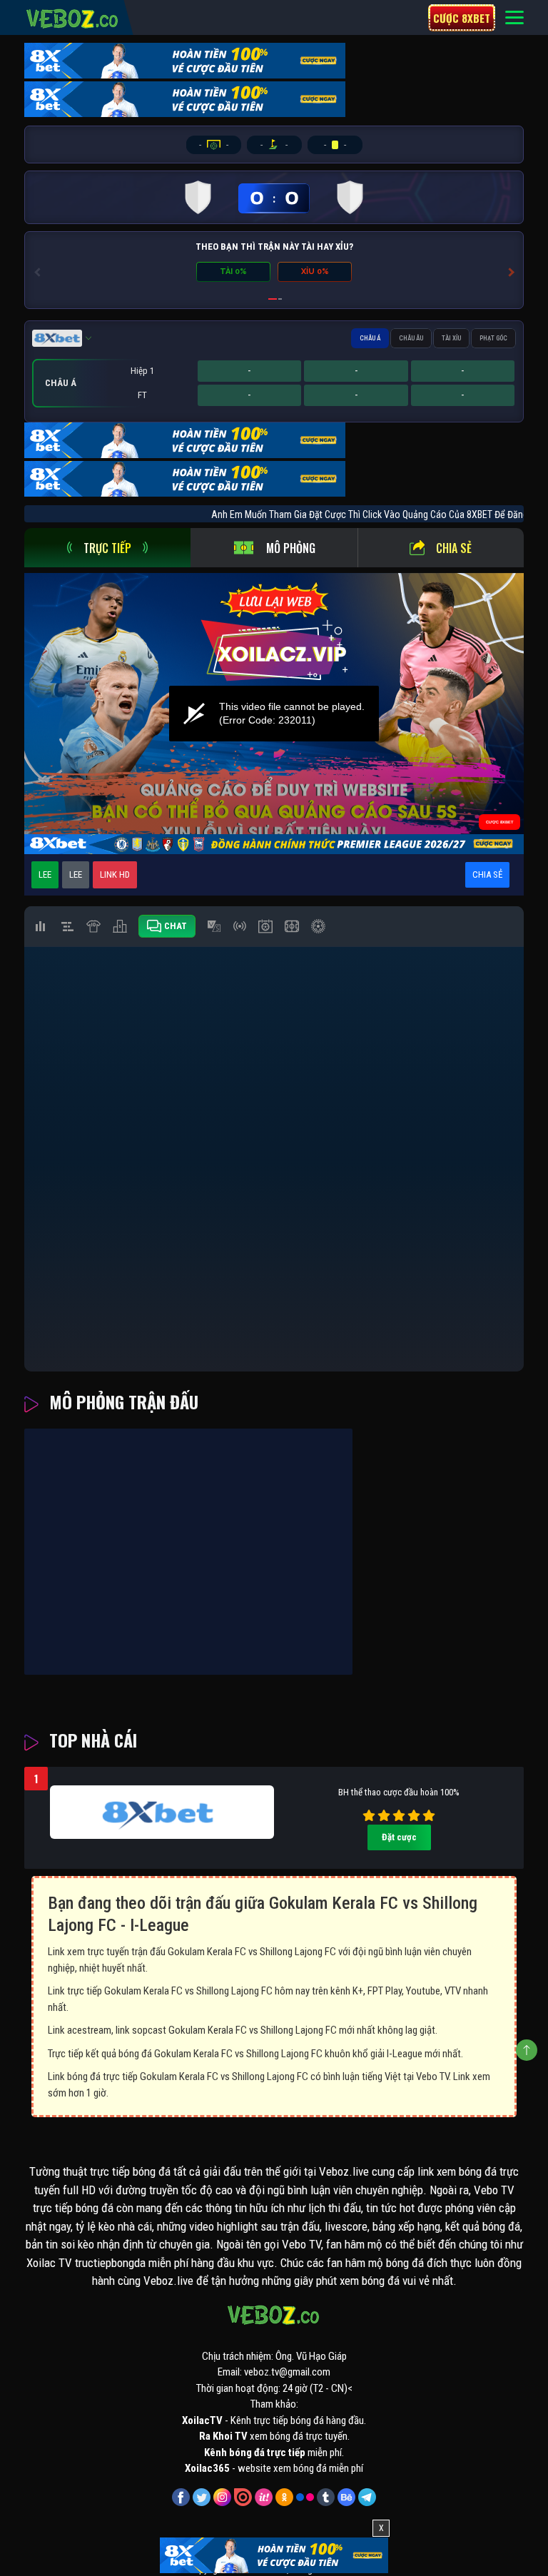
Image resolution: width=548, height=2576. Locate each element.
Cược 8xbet (462, 18)
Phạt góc (493, 338)
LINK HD (115, 874)
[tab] (107, 548)
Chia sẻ (454, 548)
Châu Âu (411, 338)
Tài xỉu (451, 338)
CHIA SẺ (487, 874)
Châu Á (370, 338)
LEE (45, 874)
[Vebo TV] (73, 16)
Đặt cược (399, 1837)
